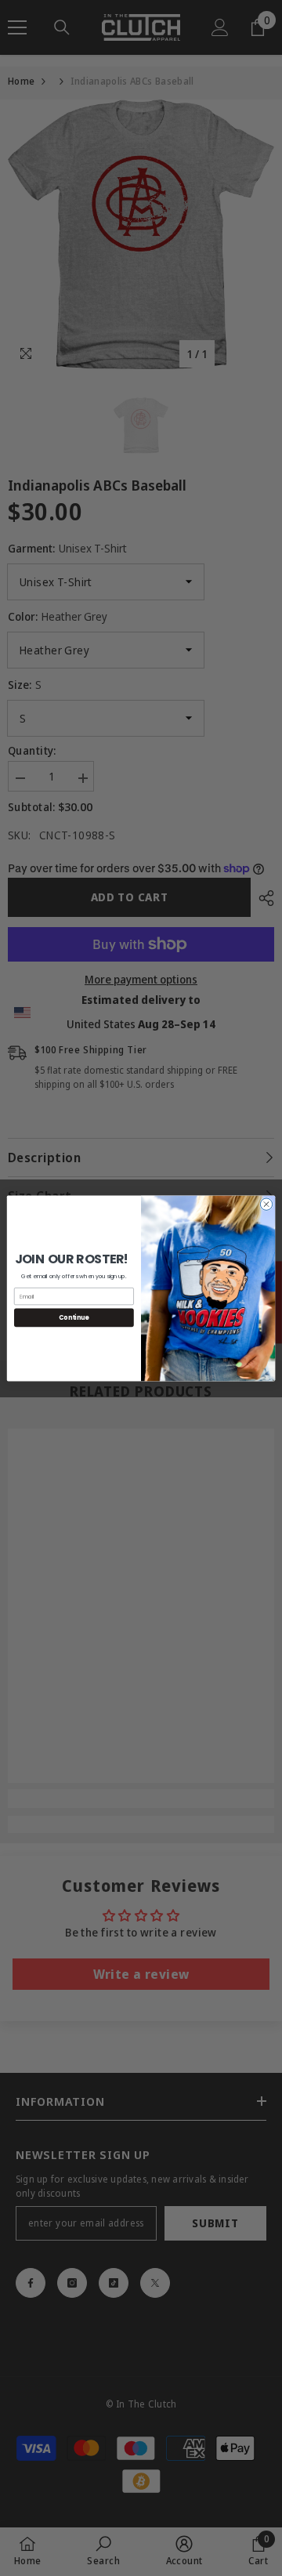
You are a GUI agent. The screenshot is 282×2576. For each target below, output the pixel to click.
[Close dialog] (266, 1203)
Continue (74, 1317)
